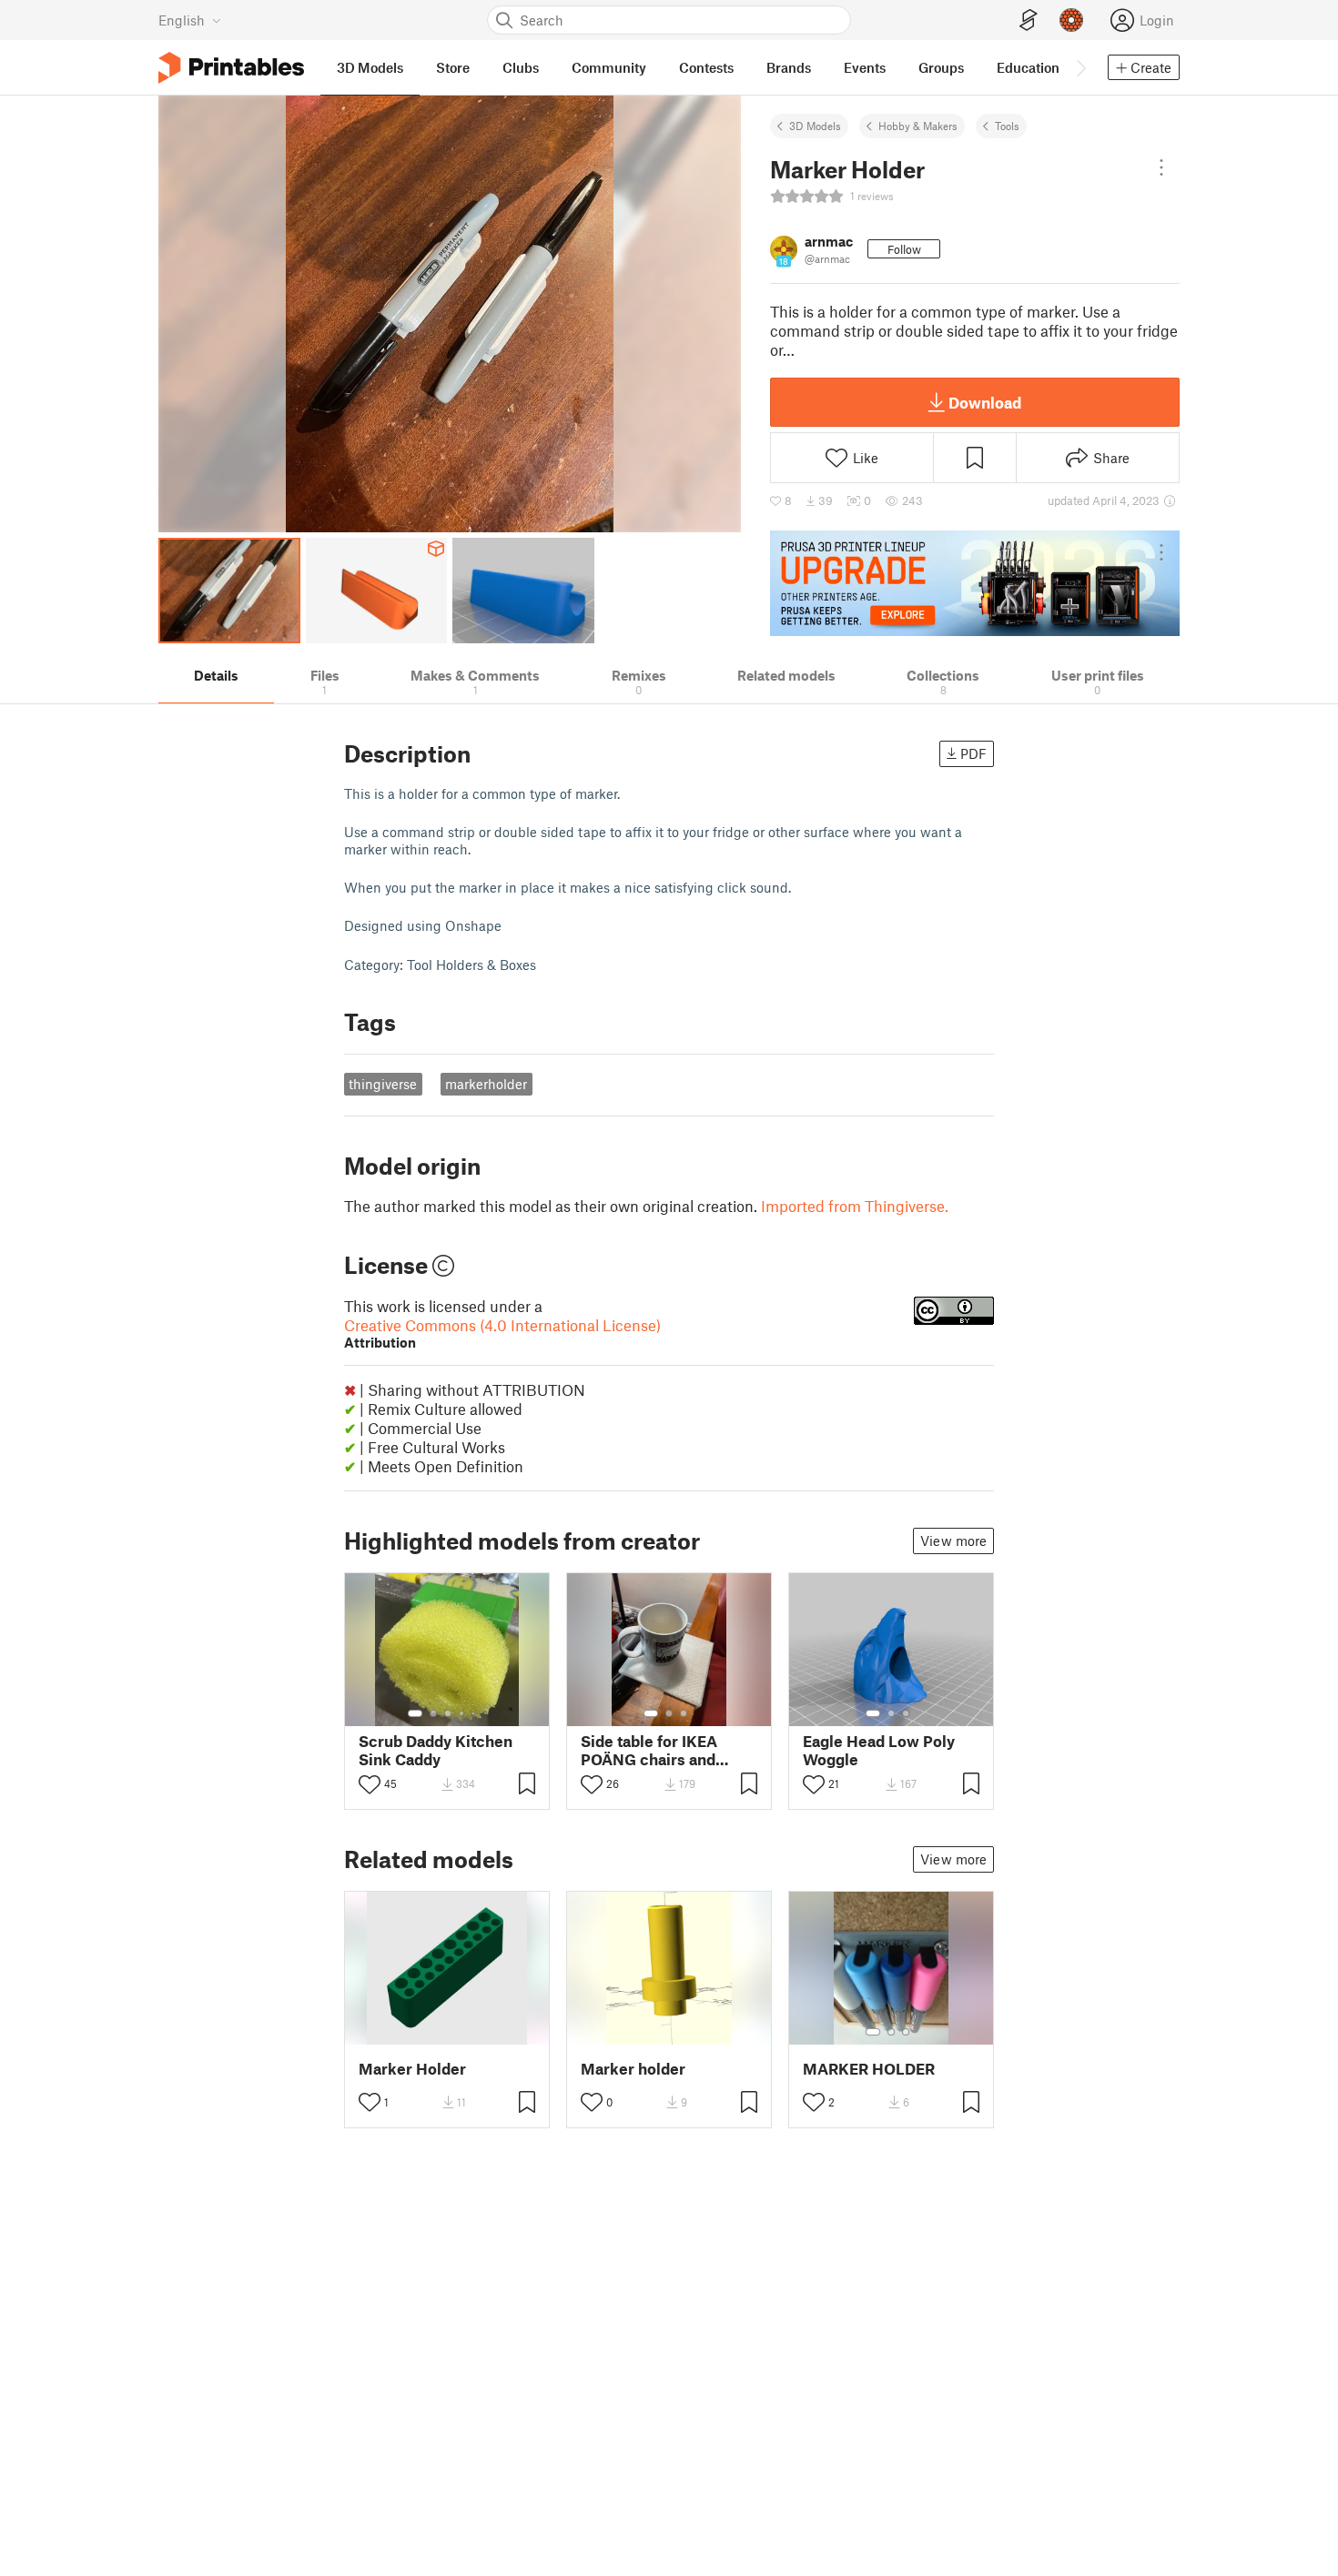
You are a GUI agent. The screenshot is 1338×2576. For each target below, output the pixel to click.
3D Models (815, 126)
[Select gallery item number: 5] (475, 1713)
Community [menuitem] (609, 67)
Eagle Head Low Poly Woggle (879, 1750)
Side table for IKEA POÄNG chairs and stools (649, 1750)
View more (953, 1541)
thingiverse (383, 1084)
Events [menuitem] (865, 67)
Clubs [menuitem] (521, 67)
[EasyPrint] (1029, 20)
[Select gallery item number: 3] (448, 1713)
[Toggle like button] (370, 1784)
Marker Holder (412, 2069)
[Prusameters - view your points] (1071, 20)
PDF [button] (973, 753)
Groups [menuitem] (941, 67)
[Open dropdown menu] (1161, 167)
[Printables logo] (231, 68)
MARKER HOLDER (869, 2069)
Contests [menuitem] (706, 67)
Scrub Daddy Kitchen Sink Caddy (436, 1750)
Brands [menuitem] (789, 67)
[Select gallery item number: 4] (462, 1713)
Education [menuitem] (1028, 67)
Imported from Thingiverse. (855, 1206)
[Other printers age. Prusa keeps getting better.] (975, 583)
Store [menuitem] (453, 67)
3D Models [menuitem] (370, 67)
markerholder (486, 1084)
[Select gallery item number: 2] (433, 1713)
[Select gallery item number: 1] (415, 1713)
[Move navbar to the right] (1080, 67)
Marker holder (633, 2069)
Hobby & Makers (918, 126)
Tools (1007, 126)
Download (985, 402)
